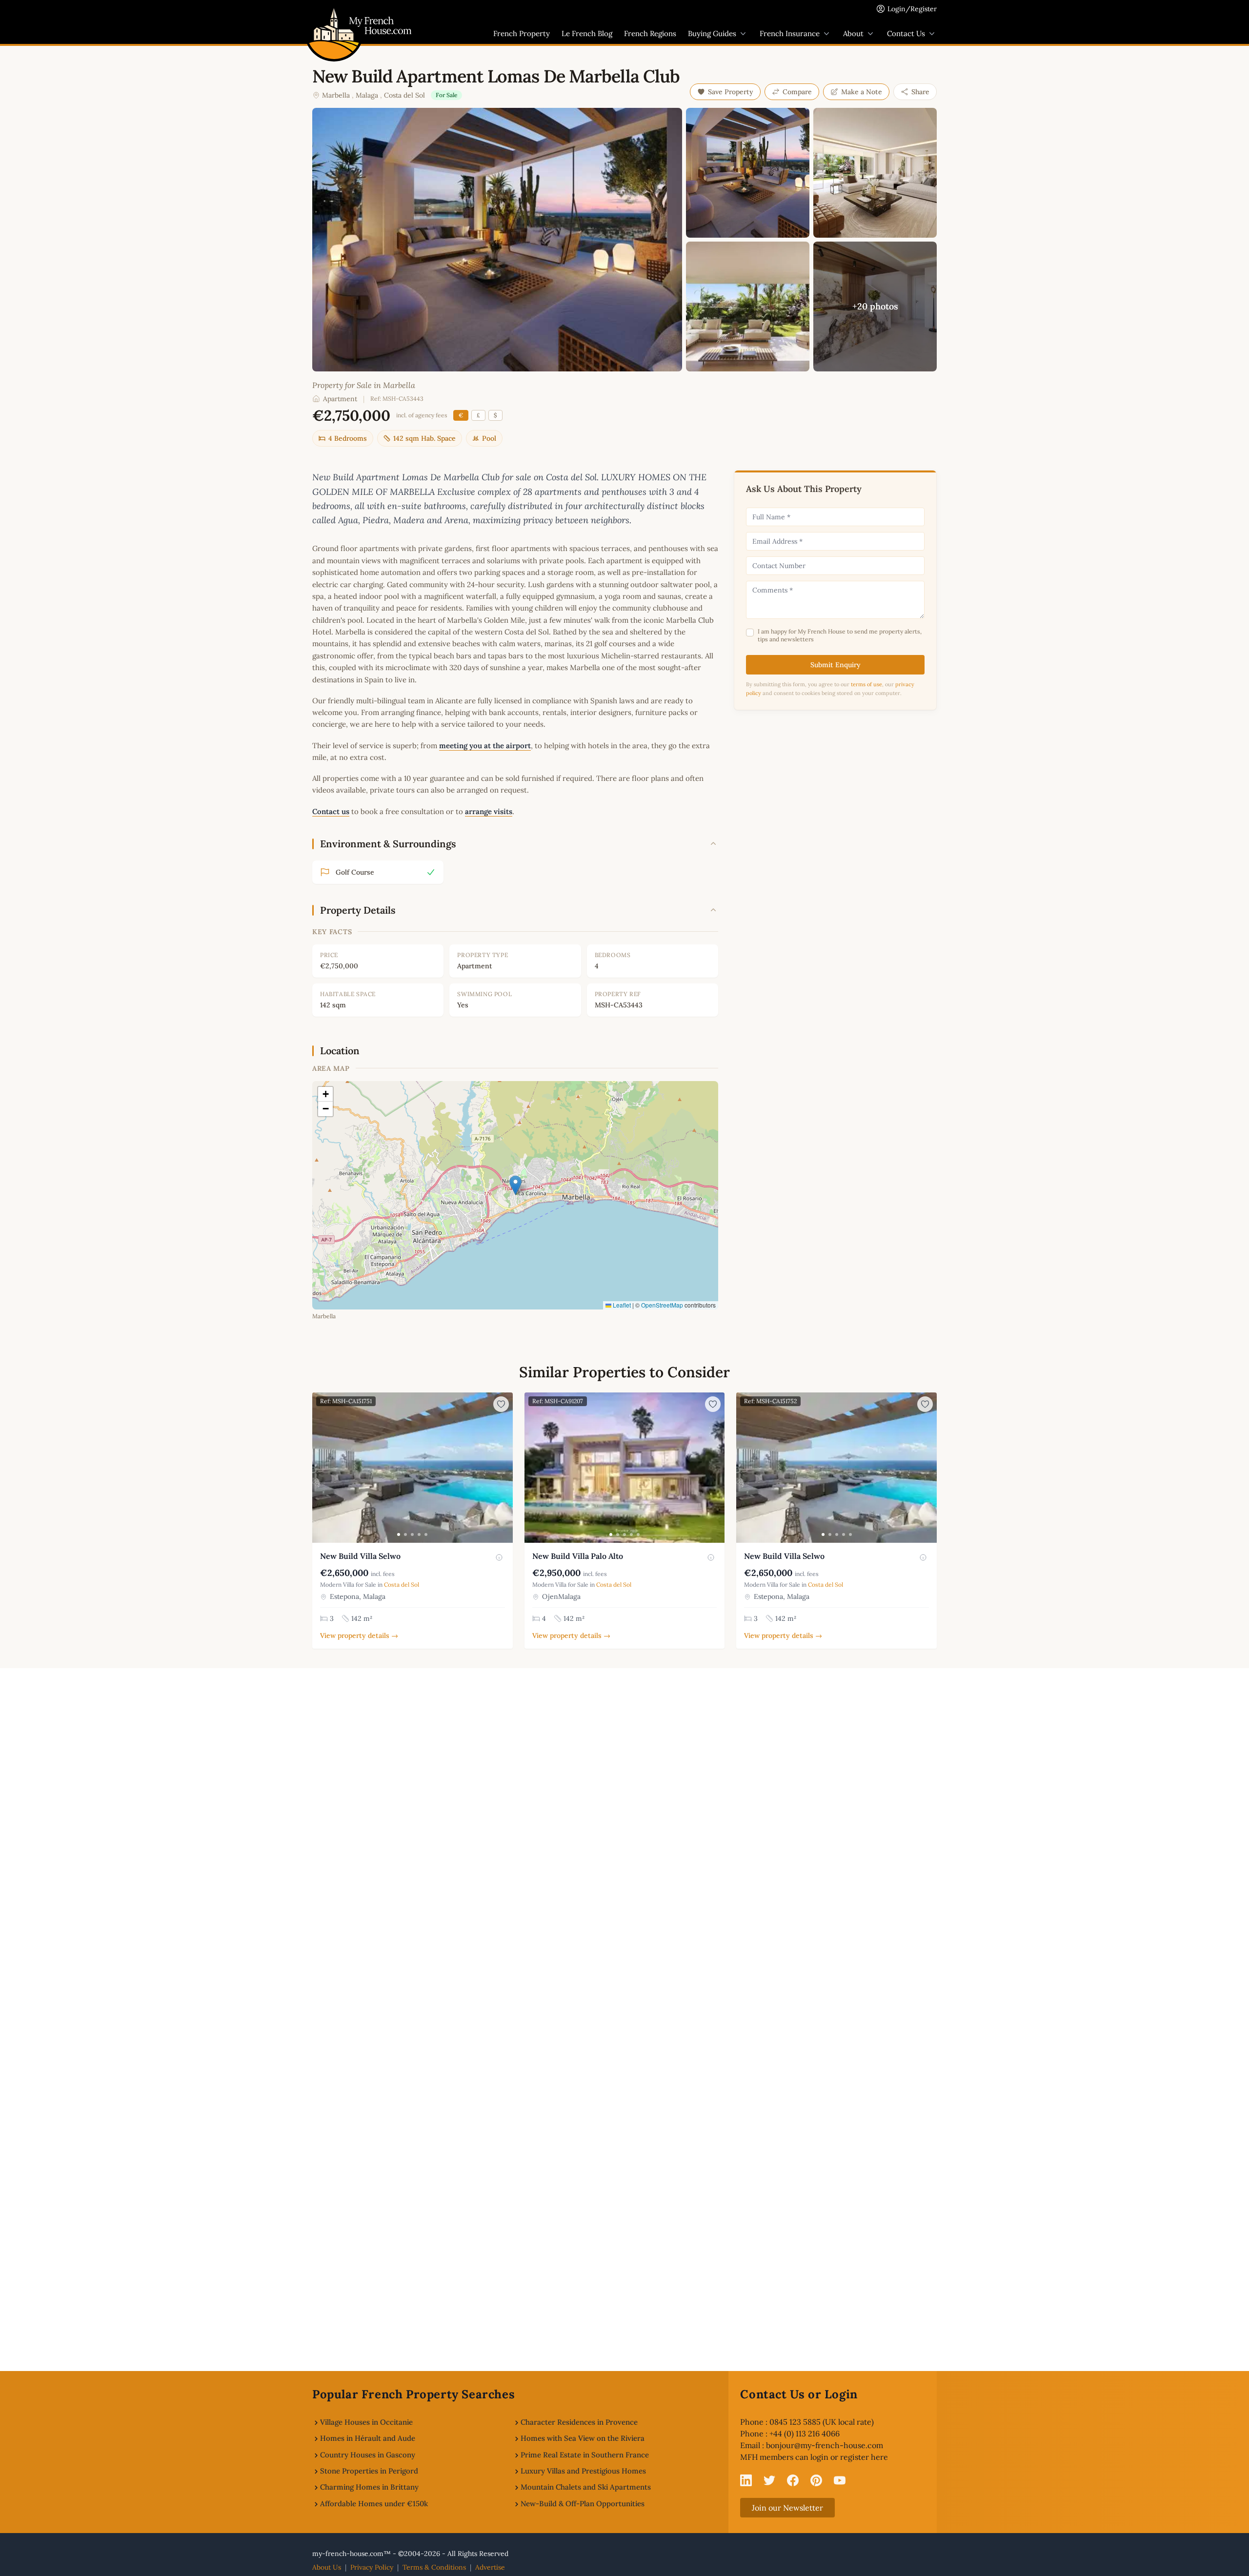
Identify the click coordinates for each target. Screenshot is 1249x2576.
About (853, 33)
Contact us (331, 811)
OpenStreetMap (662, 1305)
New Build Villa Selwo (360, 1556)
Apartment (340, 399)
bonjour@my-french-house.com (825, 2445)
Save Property (731, 92)
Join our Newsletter (787, 2508)
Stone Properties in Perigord (369, 2471)
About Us (327, 2567)
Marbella (336, 95)
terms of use (866, 684)
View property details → (359, 1636)
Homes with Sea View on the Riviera (583, 2438)
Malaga (367, 95)
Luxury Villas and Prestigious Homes (583, 2471)
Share (920, 92)
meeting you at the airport (485, 746)
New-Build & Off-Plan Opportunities (583, 2504)
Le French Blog (587, 33)
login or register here (849, 2457)
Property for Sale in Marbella (364, 385)
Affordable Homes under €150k (374, 2504)
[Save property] (501, 1404)
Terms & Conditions (434, 2567)
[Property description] (499, 1557)
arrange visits (489, 811)
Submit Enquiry (836, 665)
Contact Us (906, 33)
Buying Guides (712, 33)
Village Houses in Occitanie (366, 2422)
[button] (515, 1185)
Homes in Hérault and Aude (368, 2438)
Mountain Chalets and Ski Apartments (586, 2487)
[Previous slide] (321, 1468)
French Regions (650, 33)
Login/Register (912, 9)
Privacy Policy (372, 2567)
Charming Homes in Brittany (369, 2487)
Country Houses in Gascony (368, 2455)
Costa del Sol (404, 95)
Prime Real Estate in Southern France (585, 2455)
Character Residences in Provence (579, 2422)
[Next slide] (504, 1468)
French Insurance (790, 33)
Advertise (490, 2567)
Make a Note (862, 92)
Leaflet (621, 1305)
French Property (522, 33)
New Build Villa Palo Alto (578, 1556)
